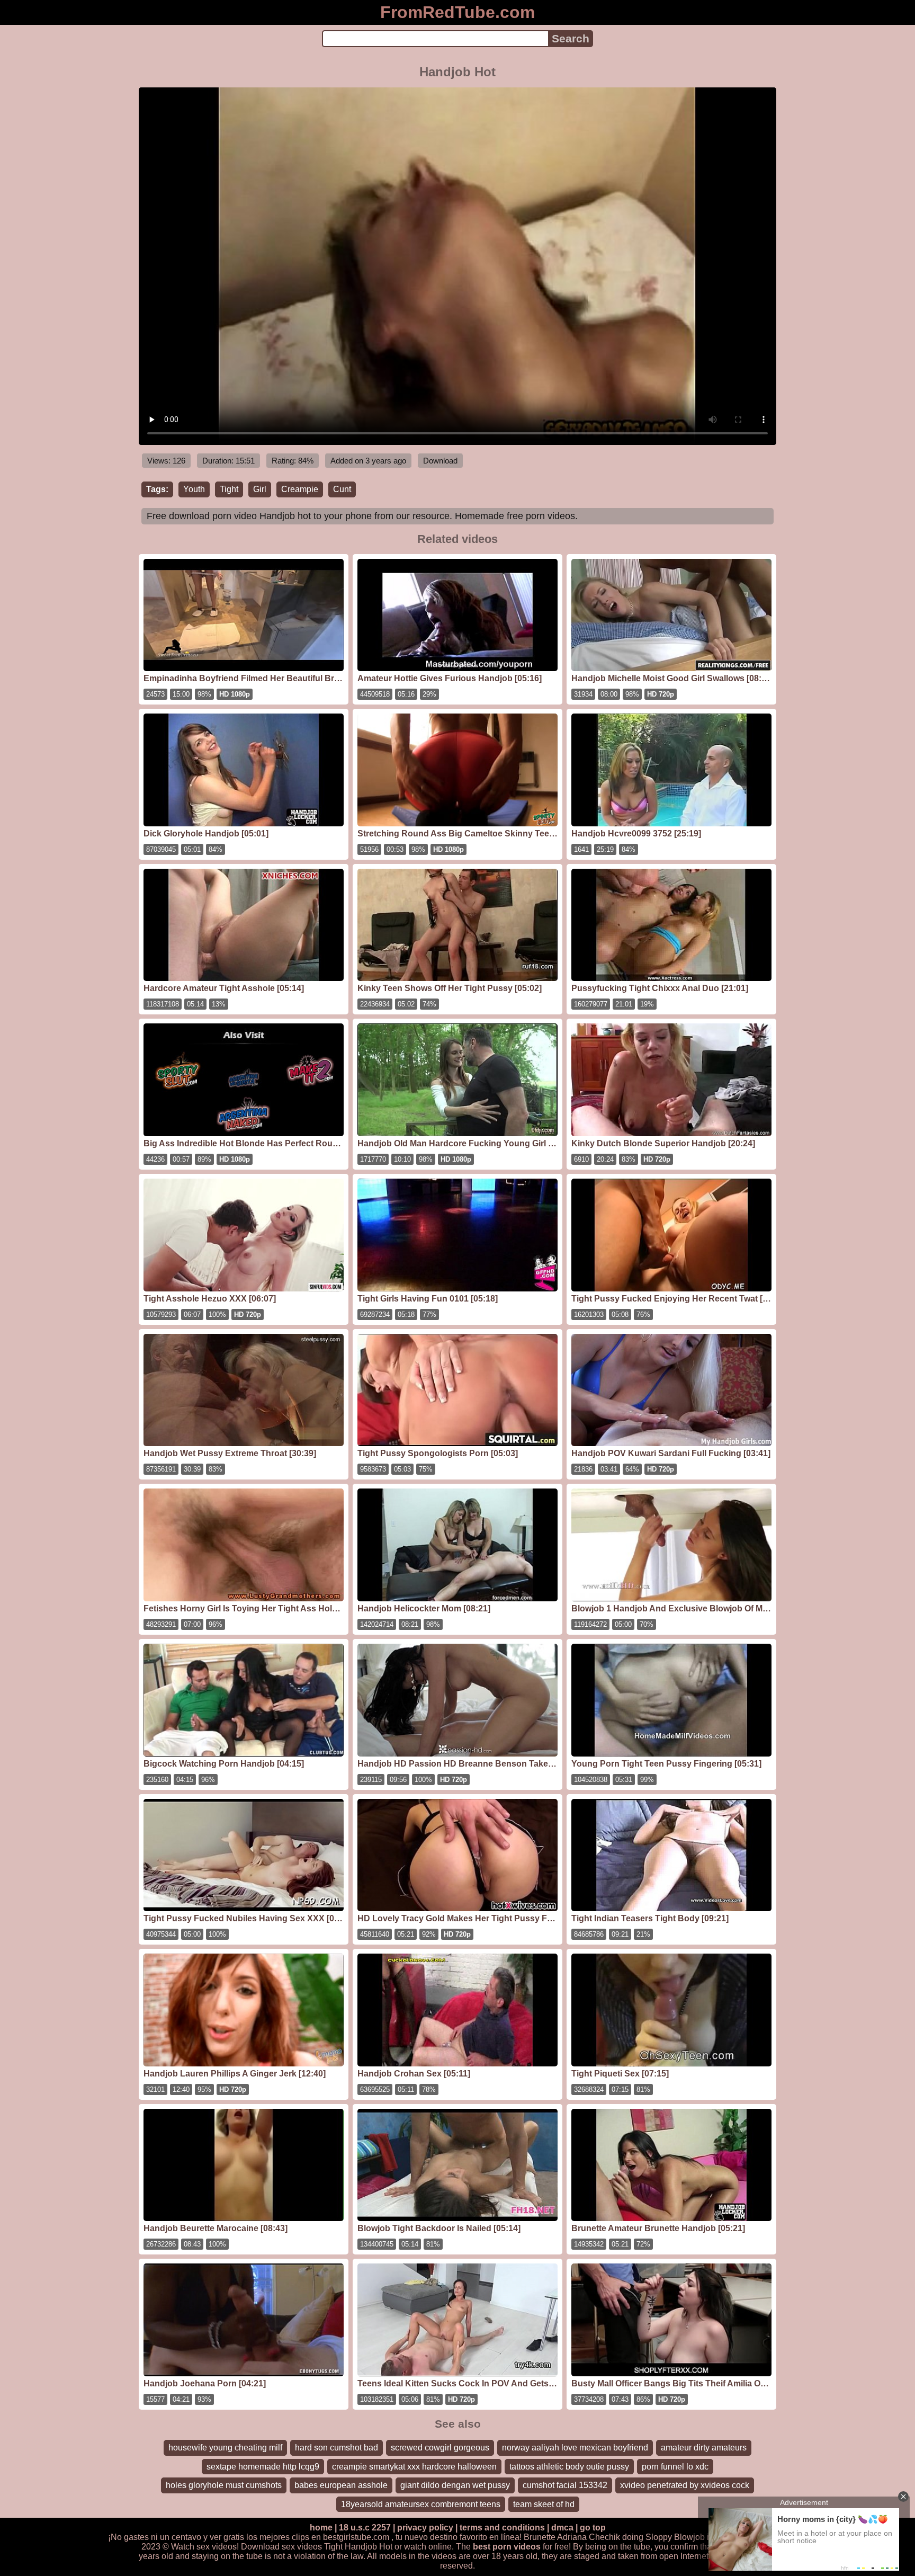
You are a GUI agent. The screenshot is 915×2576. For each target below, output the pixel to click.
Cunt (342, 489)
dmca (562, 2528)
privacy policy (425, 2528)
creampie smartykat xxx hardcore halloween (414, 2467)
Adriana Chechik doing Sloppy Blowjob (631, 2537)
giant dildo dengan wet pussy (455, 2485)
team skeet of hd (544, 2504)
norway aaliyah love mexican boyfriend (575, 2448)
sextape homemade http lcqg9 (263, 2467)
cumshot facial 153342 (565, 2485)
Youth (194, 489)
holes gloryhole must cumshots (224, 2485)
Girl (260, 489)
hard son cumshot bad (337, 2448)
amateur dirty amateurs (704, 2448)
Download (440, 461)
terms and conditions (502, 2528)
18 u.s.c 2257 (365, 2528)
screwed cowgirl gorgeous (440, 2448)
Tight (229, 489)
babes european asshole (341, 2485)
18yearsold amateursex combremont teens (421, 2504)
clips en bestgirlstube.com (340, 2537)
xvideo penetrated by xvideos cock (685, 2485)
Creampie (300, 489)
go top (593, 2528)
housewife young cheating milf (225, 2448)
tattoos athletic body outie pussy (569, 2467)
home (321, 2528)
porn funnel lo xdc (675, 2467)
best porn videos (507, 2547)
